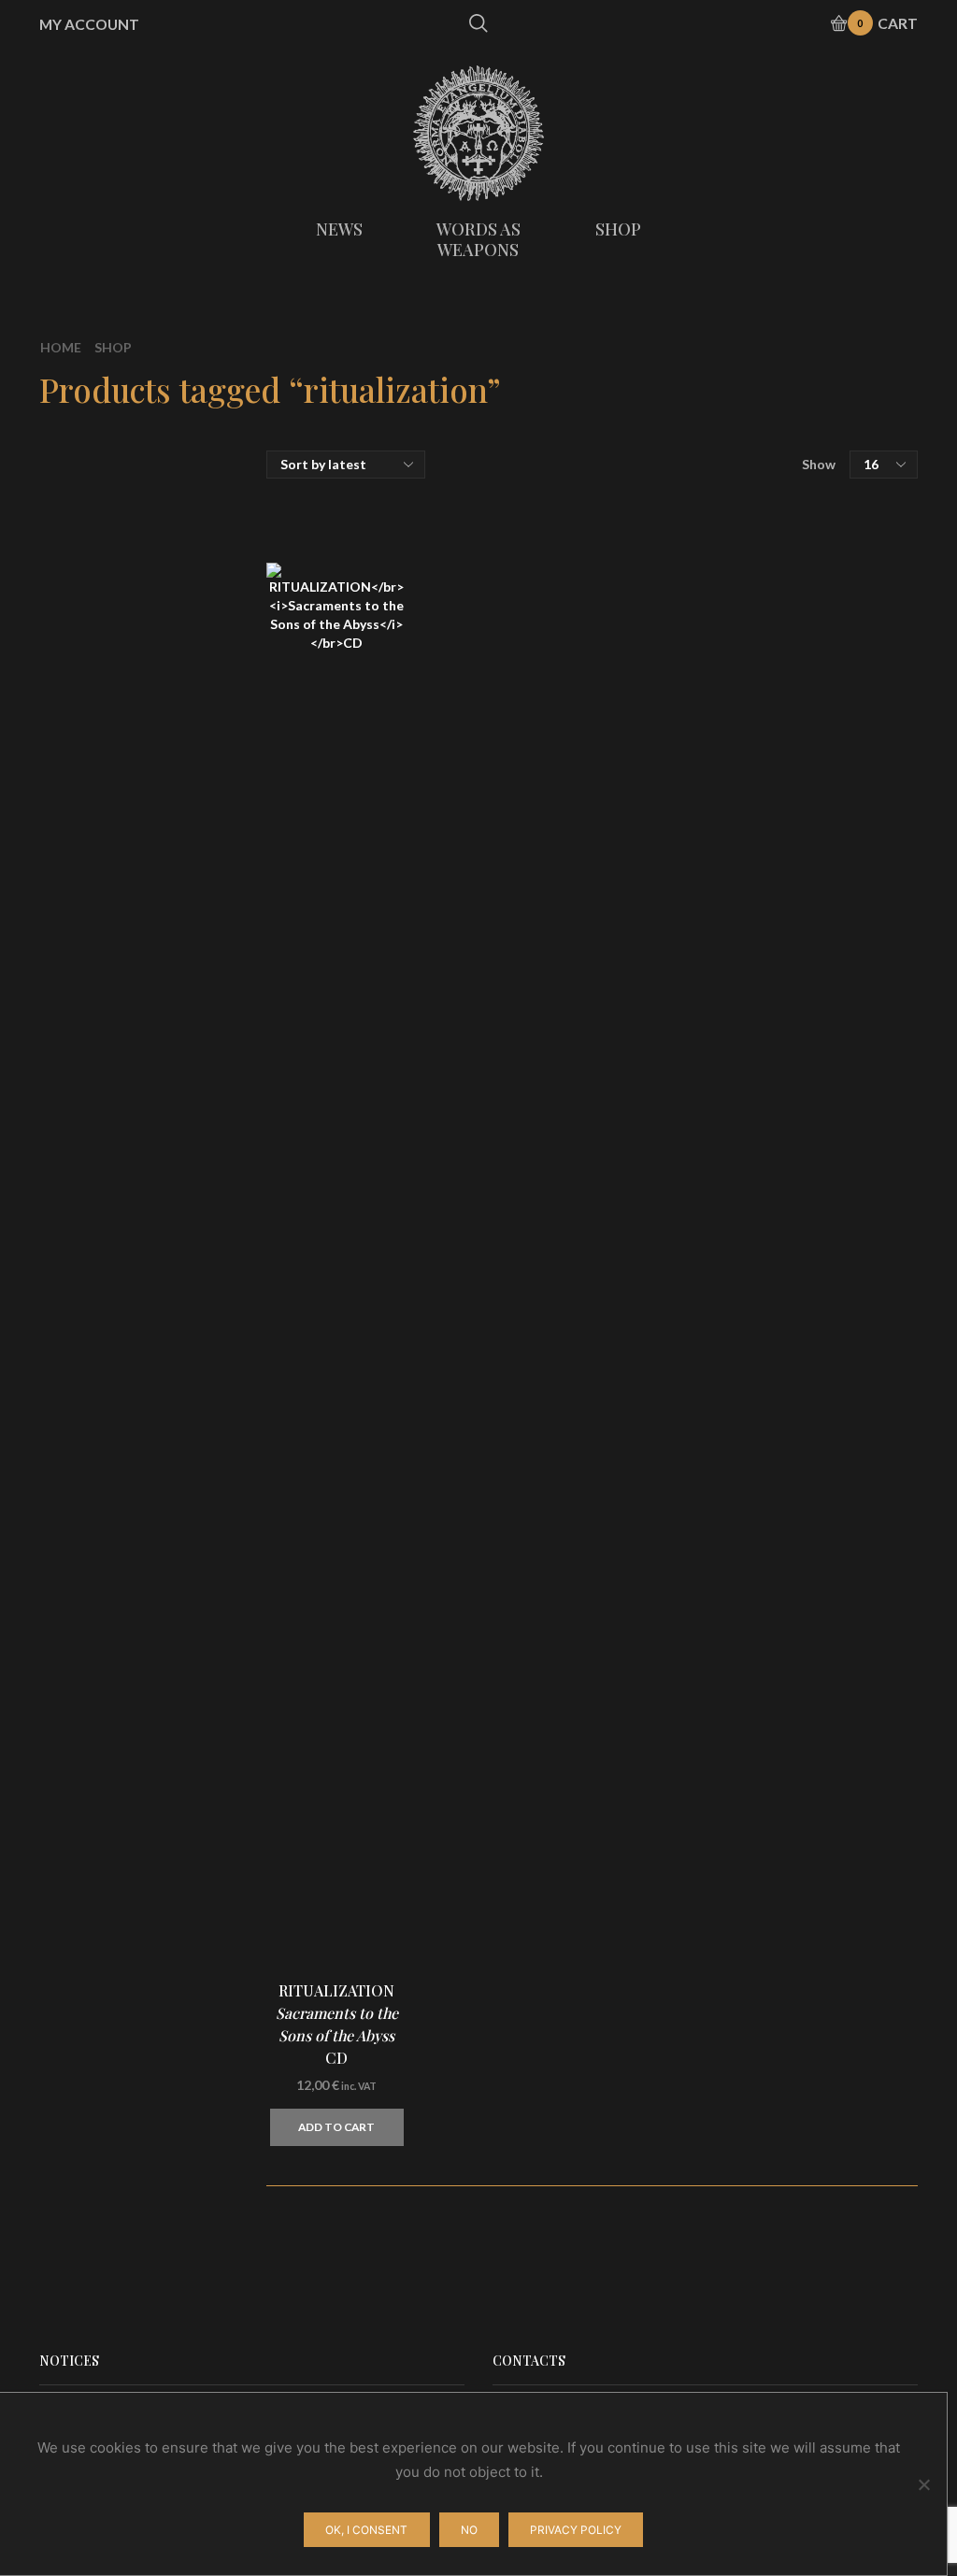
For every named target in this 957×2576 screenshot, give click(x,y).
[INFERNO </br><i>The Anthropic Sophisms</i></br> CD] (752, 1249)
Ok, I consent (366, 2530)
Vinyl (737, 587)
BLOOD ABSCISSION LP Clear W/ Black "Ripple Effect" (850, 1804)
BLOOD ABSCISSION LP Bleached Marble (850, 2140)
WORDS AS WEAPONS (478, 239)
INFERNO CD (850, 1233)
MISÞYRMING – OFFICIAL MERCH (806, 508)
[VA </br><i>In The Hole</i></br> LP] (752, 1137)
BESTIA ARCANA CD (850, 1906)
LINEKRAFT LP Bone (850, 1467)
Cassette (751, 623)
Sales (738, 754)
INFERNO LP (850, 1345)
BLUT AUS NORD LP (850, 1569)
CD (730, 550)
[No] (923, 2484)
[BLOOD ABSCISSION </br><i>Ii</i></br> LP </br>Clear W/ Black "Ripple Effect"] (752, 1810)
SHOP (618, 229)
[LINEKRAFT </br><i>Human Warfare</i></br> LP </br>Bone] (752, 1473)
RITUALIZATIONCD (337, 2024)
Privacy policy (576, 2530)
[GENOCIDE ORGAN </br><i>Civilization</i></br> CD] (752, 1697)
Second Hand (765, 786)
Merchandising (771, 655)
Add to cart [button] (336, 2127)
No (469, 2530)
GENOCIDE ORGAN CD (850, 1682)
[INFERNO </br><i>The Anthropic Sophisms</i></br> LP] (752, 1361)
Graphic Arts (764, 690)
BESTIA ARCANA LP (850, 2018)
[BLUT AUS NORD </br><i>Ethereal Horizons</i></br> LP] (752, 1585)
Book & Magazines (784, 722)
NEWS (339, 229)
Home (61, 347)
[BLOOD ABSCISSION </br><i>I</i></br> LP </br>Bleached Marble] (752, 2146)
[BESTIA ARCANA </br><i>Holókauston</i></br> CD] (752, 1922)
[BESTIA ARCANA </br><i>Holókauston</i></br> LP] (752, 2034)
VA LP (843, 1121)
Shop (113, 347)
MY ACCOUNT (89, 24)
